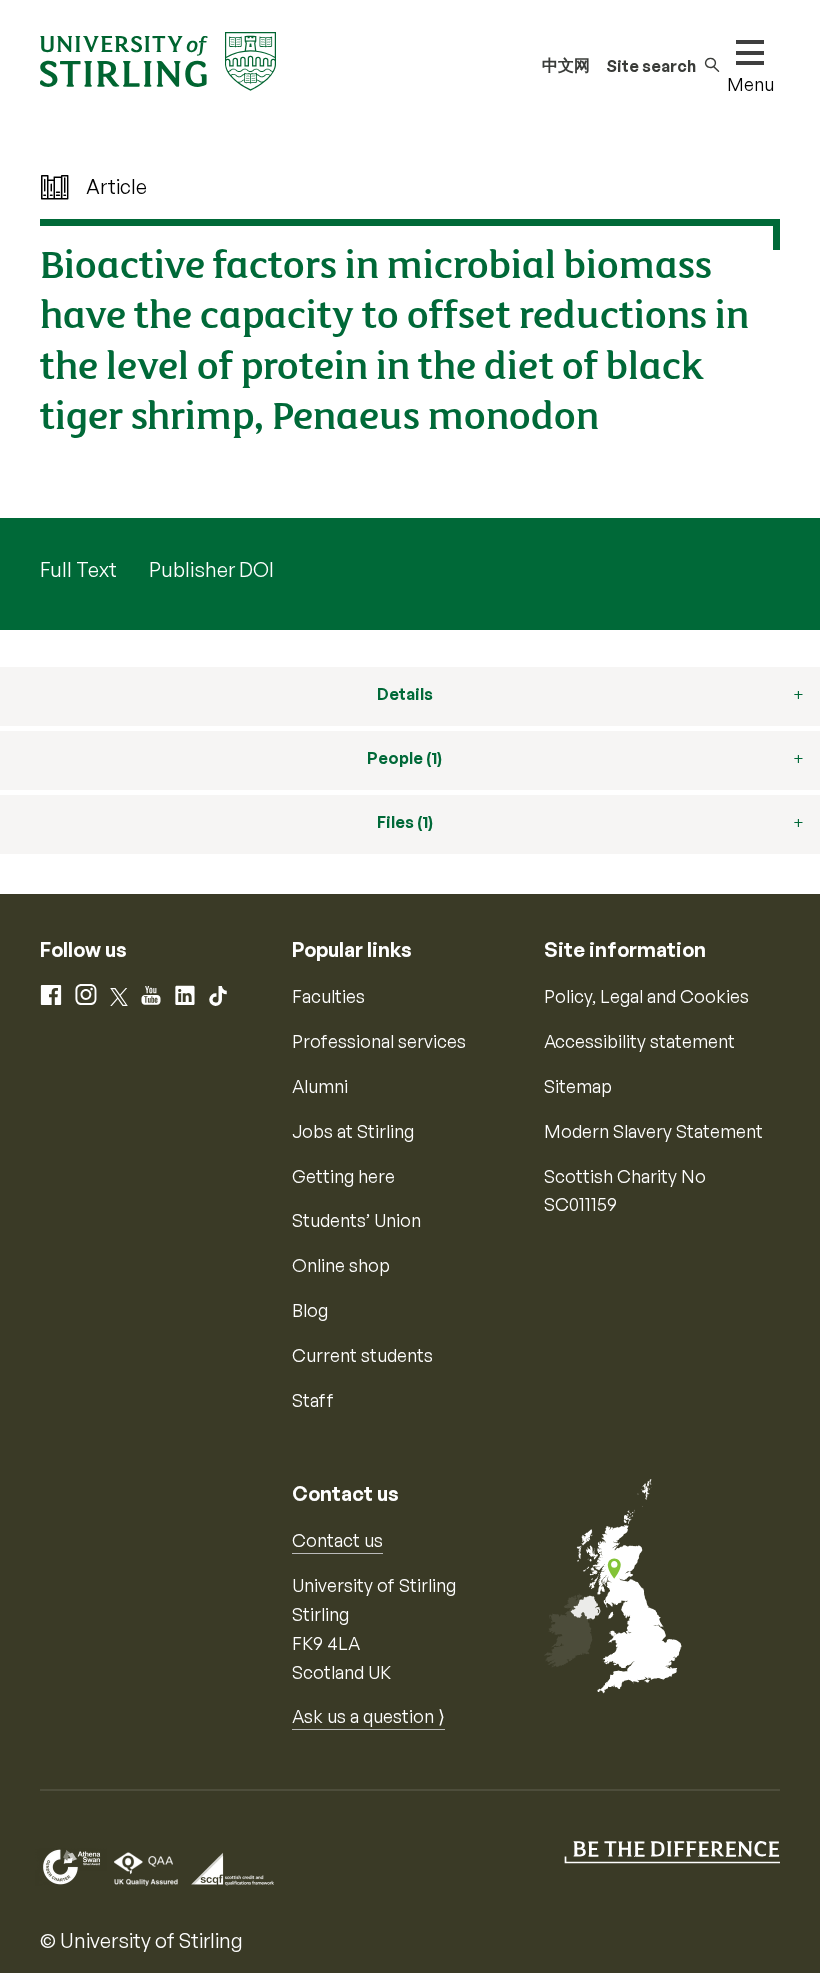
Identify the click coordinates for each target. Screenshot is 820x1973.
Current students (362, 1355)
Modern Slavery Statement (653, 1131)
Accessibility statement (639, 1041)
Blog (310, 1310)
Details (405, 694)
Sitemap (578, 1086)
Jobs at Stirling (353, 1131)
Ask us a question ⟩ (368, 1716)
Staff (313, 1400)
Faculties (328, 996)
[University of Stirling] (158, 59)
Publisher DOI (211, 569)
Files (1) (405, 822)
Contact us (337, 1540)
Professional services (379, 1041)
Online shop (341, 1265)
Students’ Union (356, 1220)
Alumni (320, 1086)
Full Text (78, 569)
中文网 (566, 65)
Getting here (343, 1176)
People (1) (404, 758)
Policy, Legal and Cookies (646, 996)
